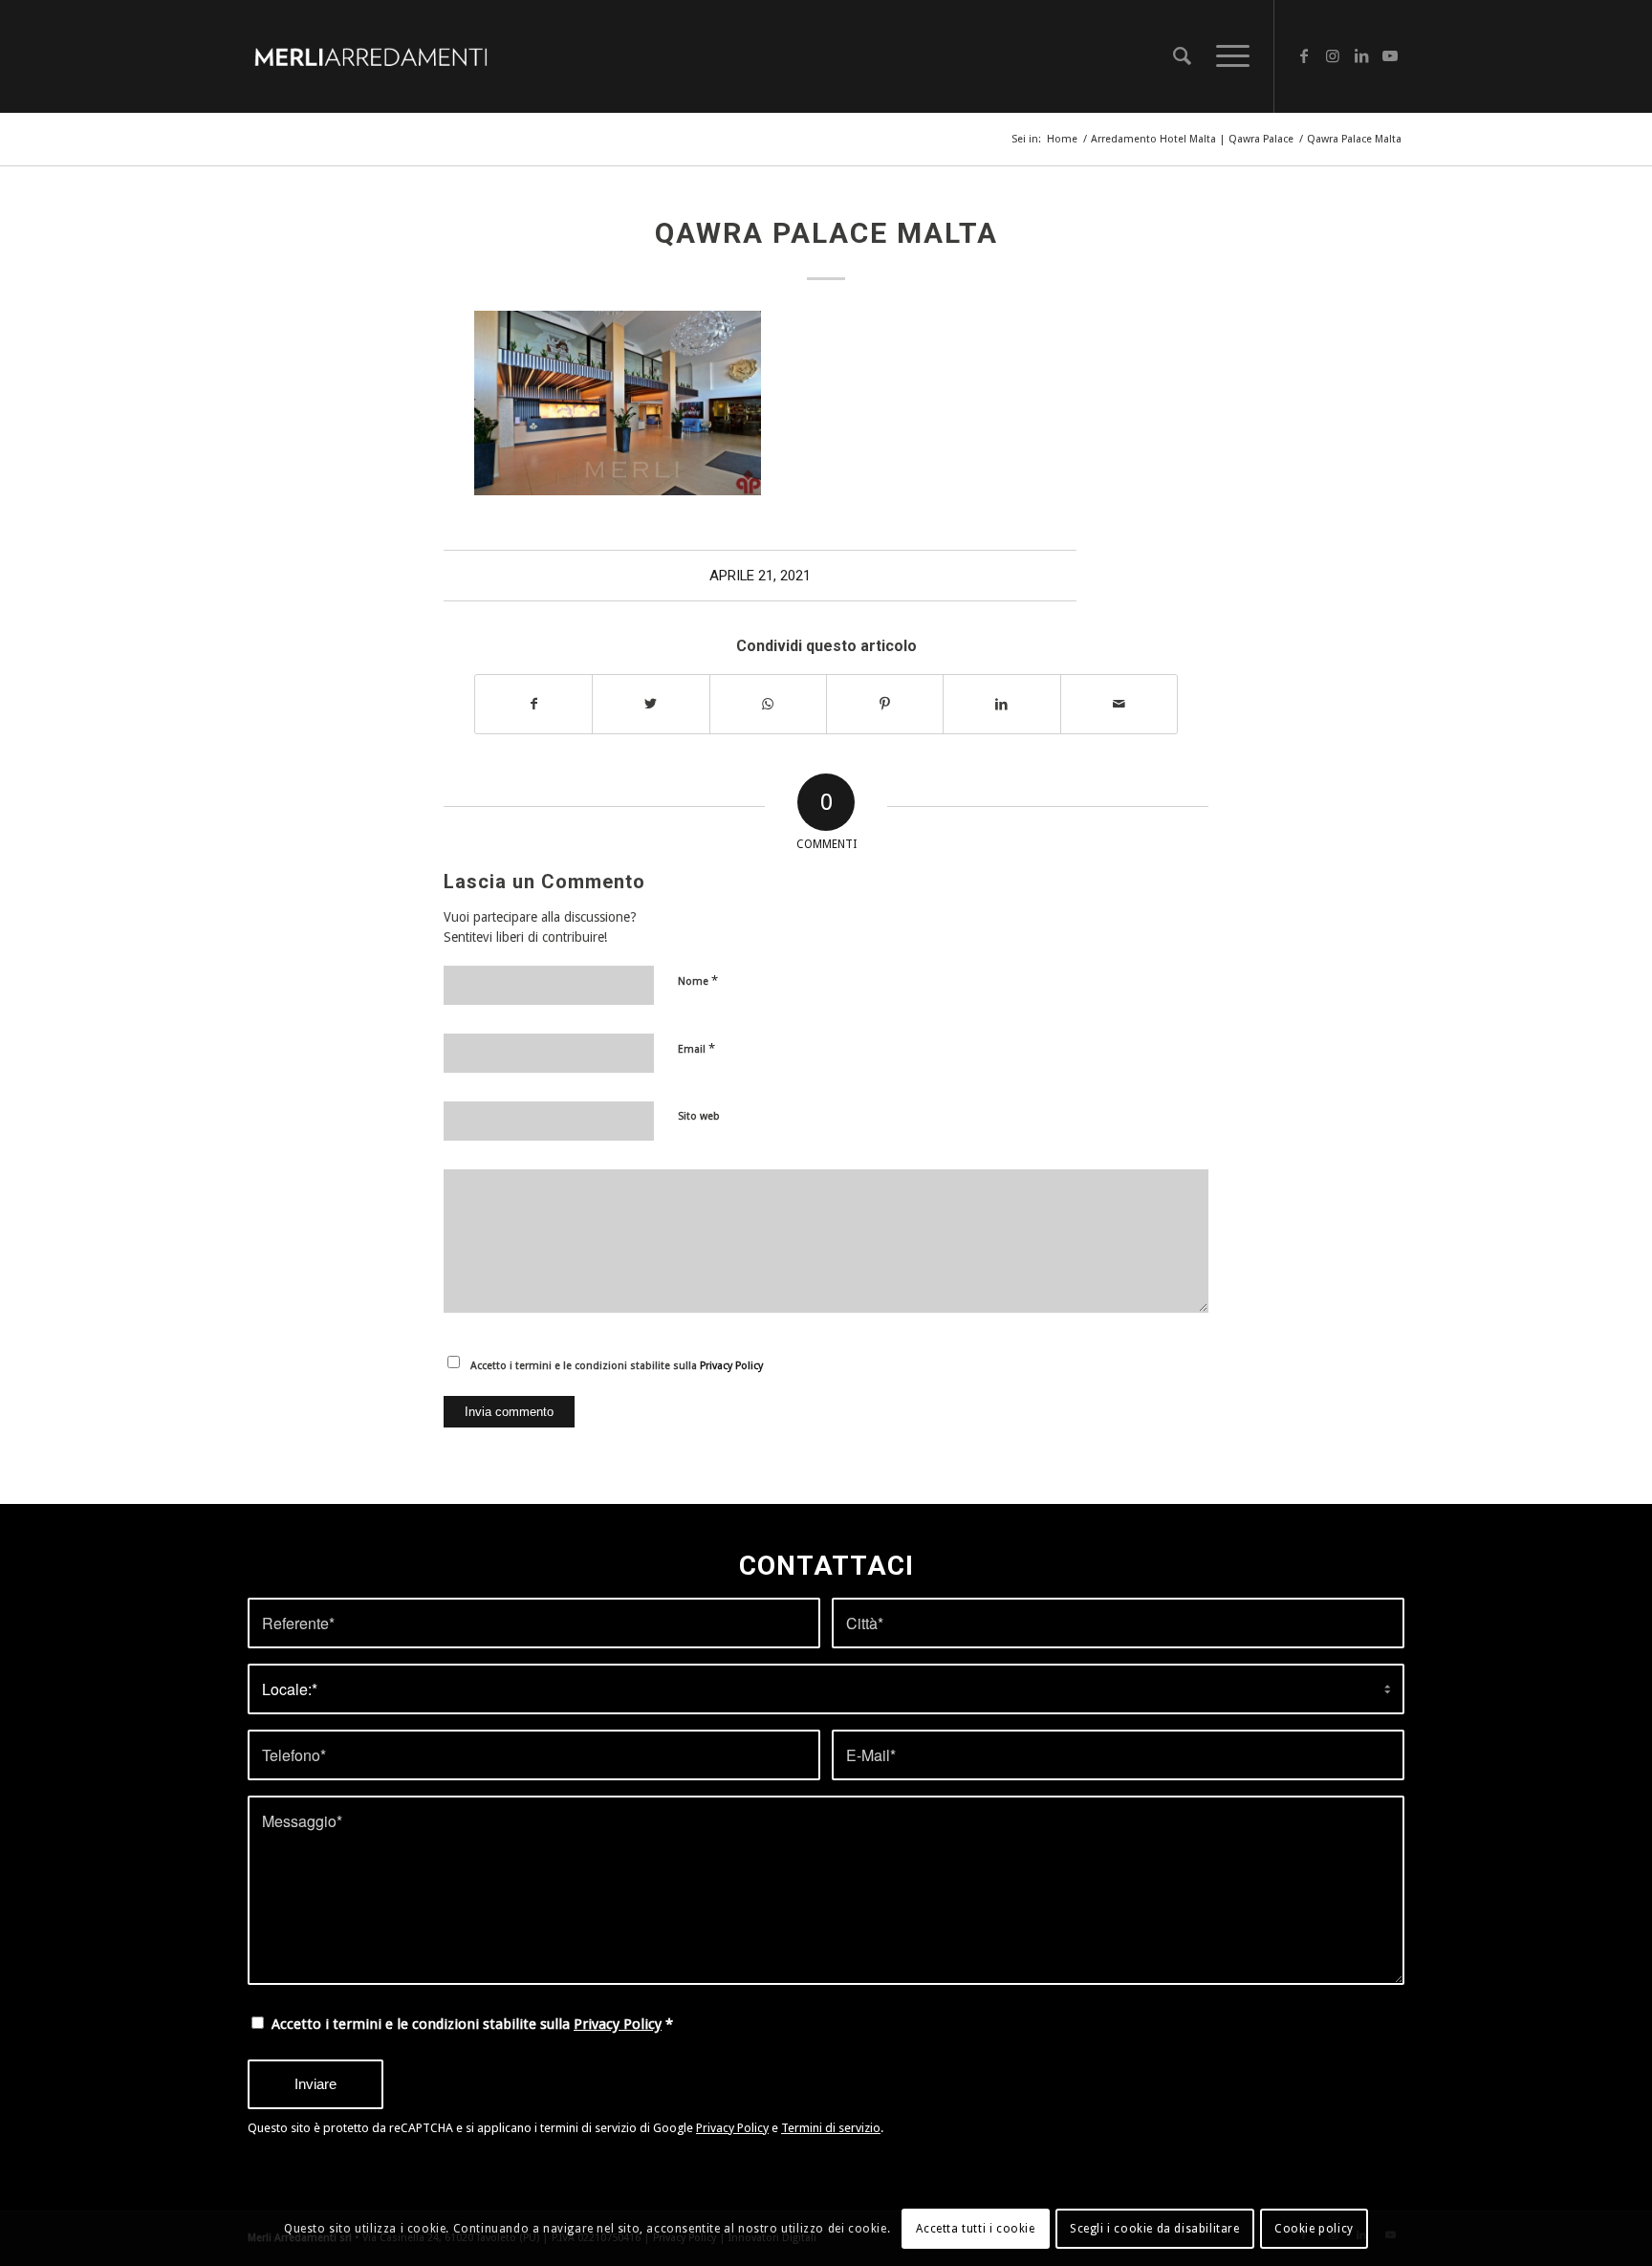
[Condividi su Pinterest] (885, 704)
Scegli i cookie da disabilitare (1155, 2229)
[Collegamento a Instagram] (1333, 55)
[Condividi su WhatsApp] (768, 704)
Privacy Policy (731, 1366)
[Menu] (1227, 56)
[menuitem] (1182, 56)
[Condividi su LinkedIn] (1001, 704)
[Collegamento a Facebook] (1304, 55)
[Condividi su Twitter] (651, 704)
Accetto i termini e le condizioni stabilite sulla (617, 1366)
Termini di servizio (831, 2128)
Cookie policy (1314, 2229)
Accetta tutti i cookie (975, 2229)
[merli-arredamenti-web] (370, 56)
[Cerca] (1182, 56)
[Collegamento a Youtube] (1390, 55)
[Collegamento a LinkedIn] (1361, 55)
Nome (698, 980)
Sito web (699, 1116)
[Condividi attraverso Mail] (1119, 704)
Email (696, 1048)
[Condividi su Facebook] (533, 704)
